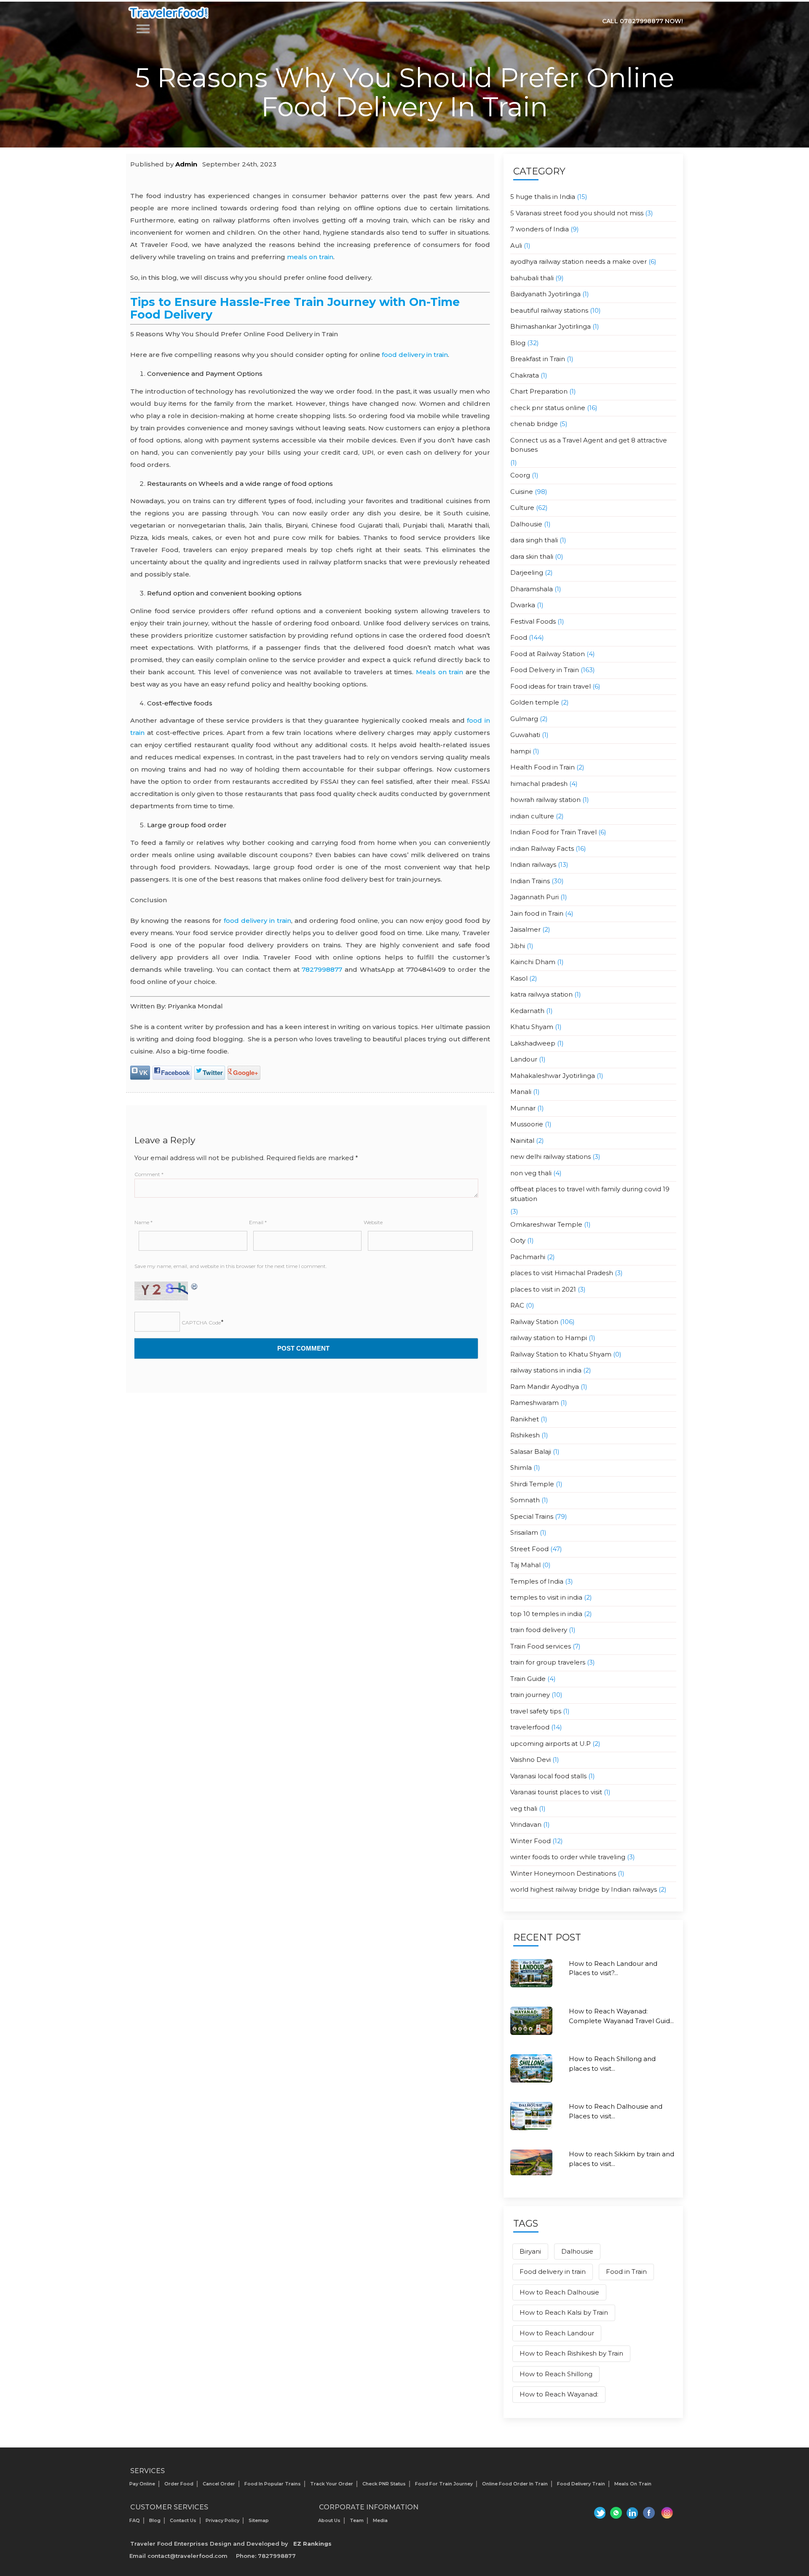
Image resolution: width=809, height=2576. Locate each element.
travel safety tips (536, 1711)
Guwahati (525, 735)
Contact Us (183, 2520)
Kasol (519, 978)
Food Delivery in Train (545, 670)
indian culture (532, 816)
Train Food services (541, 1646)
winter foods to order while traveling (568, 1857)
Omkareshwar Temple (546, 1224)
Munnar (523, 1108)
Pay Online (142, 2484)
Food (519, 637)
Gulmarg (524, 719)
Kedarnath (527, 1011)
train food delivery (539, 1630)
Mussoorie (527, 1124)
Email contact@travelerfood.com (178, 2556)
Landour (524, 1059)
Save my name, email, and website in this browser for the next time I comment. (231, 1266)
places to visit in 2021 (543, 1289)
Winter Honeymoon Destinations (563, 1873)
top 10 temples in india (546, 1614)
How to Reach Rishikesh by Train (571, 2353)
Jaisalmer (525, 929)
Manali (521, 1092)
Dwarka (523, 605)
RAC (517, 1305)
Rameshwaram (534, 1403)
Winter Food (530, 1841)
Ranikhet (525, 1419)
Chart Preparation (539, 391)
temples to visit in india (546, 1597)
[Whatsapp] (615, 2513)
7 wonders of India (540, 229)
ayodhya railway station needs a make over (579, 261)
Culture (522, 508)
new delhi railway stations (550, 1157)
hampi (521, 751)
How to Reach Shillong (556, 2374)
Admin (186, 164)
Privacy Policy (222, 2520)
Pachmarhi (528, 1257)
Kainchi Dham (533, 962)
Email (258, 1222)
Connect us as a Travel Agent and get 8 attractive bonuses (589, 445)
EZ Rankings (312, 2544)
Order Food (179, 2484)
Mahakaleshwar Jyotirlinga (553, 1076)
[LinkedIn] (632, 2513)
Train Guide (528, 1679)
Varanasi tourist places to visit (556, 1792)
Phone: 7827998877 (266, 2556)
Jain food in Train (537, 913)
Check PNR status (384, 2484)
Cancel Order (219, 2484)
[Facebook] (650, 2513)
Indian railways (533, 864)
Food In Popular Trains (273, 2484)
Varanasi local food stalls (548, 1776)
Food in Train (626, 2272)
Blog (518, 343)
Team (357, 2520)
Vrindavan (526, 1824)
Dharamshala (532, 589)
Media (380, 2520)
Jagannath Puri (534, 897)
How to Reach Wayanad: (559, 2394)
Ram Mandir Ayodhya (545, 1387)
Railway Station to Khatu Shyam (561, 1354)
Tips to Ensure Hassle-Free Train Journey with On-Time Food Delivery (295, 308)
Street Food (529, 1549)
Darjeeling (527, 572)
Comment (149, 1174)
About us (329, 2520)
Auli (516, 245)
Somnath (525, 1500)
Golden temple (535, 702)
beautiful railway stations (549, 310)
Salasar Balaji (531, 1452)
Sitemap (259, 2520)
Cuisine (522, 492)
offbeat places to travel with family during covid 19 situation (590, 1194)
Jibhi (518, 946)
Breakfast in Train (538, 359)
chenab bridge (534, 424)
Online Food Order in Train (515, 2484)
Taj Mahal (525, 1565)
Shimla (521, 1468)
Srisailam (524, 1532)
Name (143, 1222)
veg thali (524, 1808)
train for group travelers (548, 1662)
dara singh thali (534, 540)
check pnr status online (548, 408)
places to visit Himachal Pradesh (562, 1273)
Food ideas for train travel (550, 686)
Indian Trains (530, 881)
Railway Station (534, 1322)
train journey (530, 1695)
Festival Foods (533, 621)
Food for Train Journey (444, 2484)
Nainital (522, 1141)
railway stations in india (546, 1370)
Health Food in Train (542, 767)
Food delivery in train (553, 2272)
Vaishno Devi (530, 1760)
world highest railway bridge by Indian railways (584, 1889)
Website (373, 1222)
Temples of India (537, 1581)
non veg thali (531, 1173)
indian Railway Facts (542, 848)
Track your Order (332, 2484)
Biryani (530, 2251)
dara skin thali (532, 556)
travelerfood (530, 1727)
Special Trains (532, 1516)
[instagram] (667, 2513)
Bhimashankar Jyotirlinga (550, 326)
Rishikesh (525, 1435)
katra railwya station (541, 994)
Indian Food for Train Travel (553, 832)
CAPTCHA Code (201, 1323)
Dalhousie (526, 524)
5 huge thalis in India (543, 197)
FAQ (135, 2520)
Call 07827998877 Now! (643, 21)
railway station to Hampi (549, 1338)
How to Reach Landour (557, 2333)
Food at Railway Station (548, 654)
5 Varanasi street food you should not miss (577, 213)
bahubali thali (532, 278)
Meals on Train (633, 2484)
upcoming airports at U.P (550, 1744)
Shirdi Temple (532, 1484)
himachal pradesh (539, 784)
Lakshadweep (533, 1043)
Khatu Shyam (532, 1027)
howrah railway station (545, 800)
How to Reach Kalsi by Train (564, 2312)
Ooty (518, 1240)
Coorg (520, 475)
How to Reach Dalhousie (559, 2292)
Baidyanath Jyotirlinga (545, 294)
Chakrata (525, 375)
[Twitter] (598, 2513)
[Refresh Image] (195, 1286)
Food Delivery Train (581, 2484)
